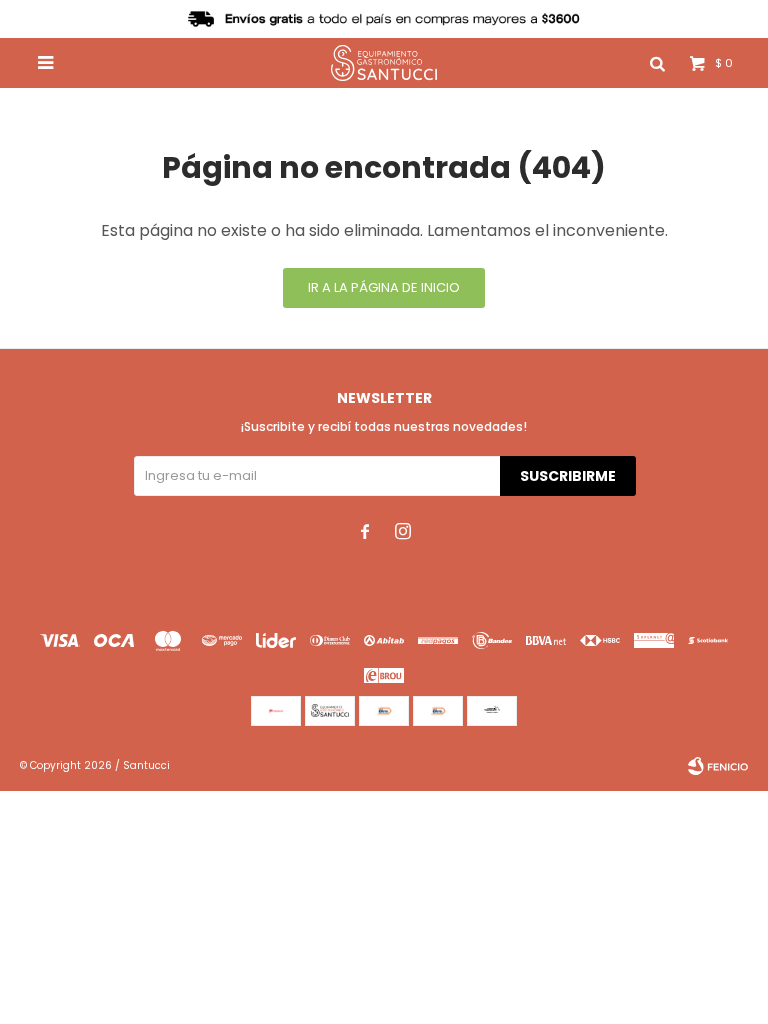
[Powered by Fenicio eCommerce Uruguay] (718, 766)
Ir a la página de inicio (384, 287)
